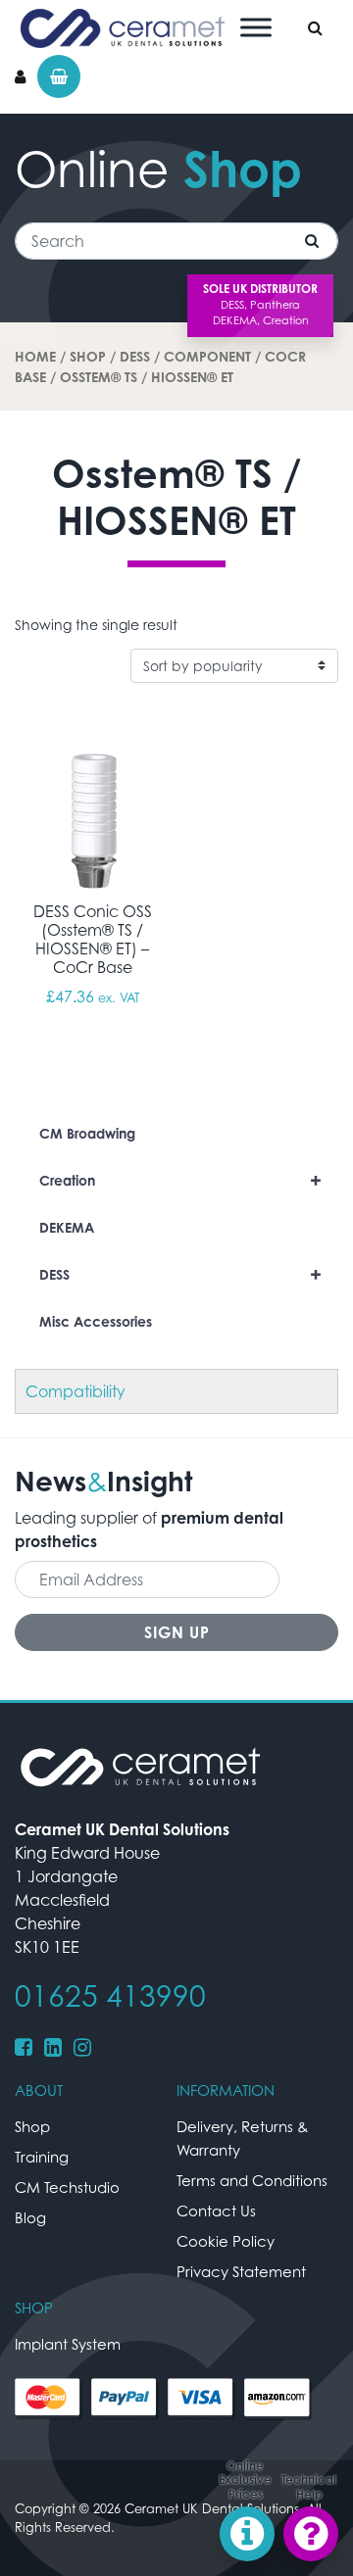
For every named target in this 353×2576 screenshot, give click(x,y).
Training (42, 2157)
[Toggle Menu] (256, 27)
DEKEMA (67, 1227)
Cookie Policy (226, 2241)
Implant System (68, 2344)
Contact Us (216, 2211)
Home (35, 356)
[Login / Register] (20, 76)
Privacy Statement (241, 2271)
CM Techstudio (67, 2187)
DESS (135, 356)
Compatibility (76, 1391)
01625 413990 (110, 1996)
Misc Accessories (96, 1321)
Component (207, 356)
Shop (88, 356)
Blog (30, 2217)
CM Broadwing (87, 1133)
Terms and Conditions (252, 2180)
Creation (180, 1180)
